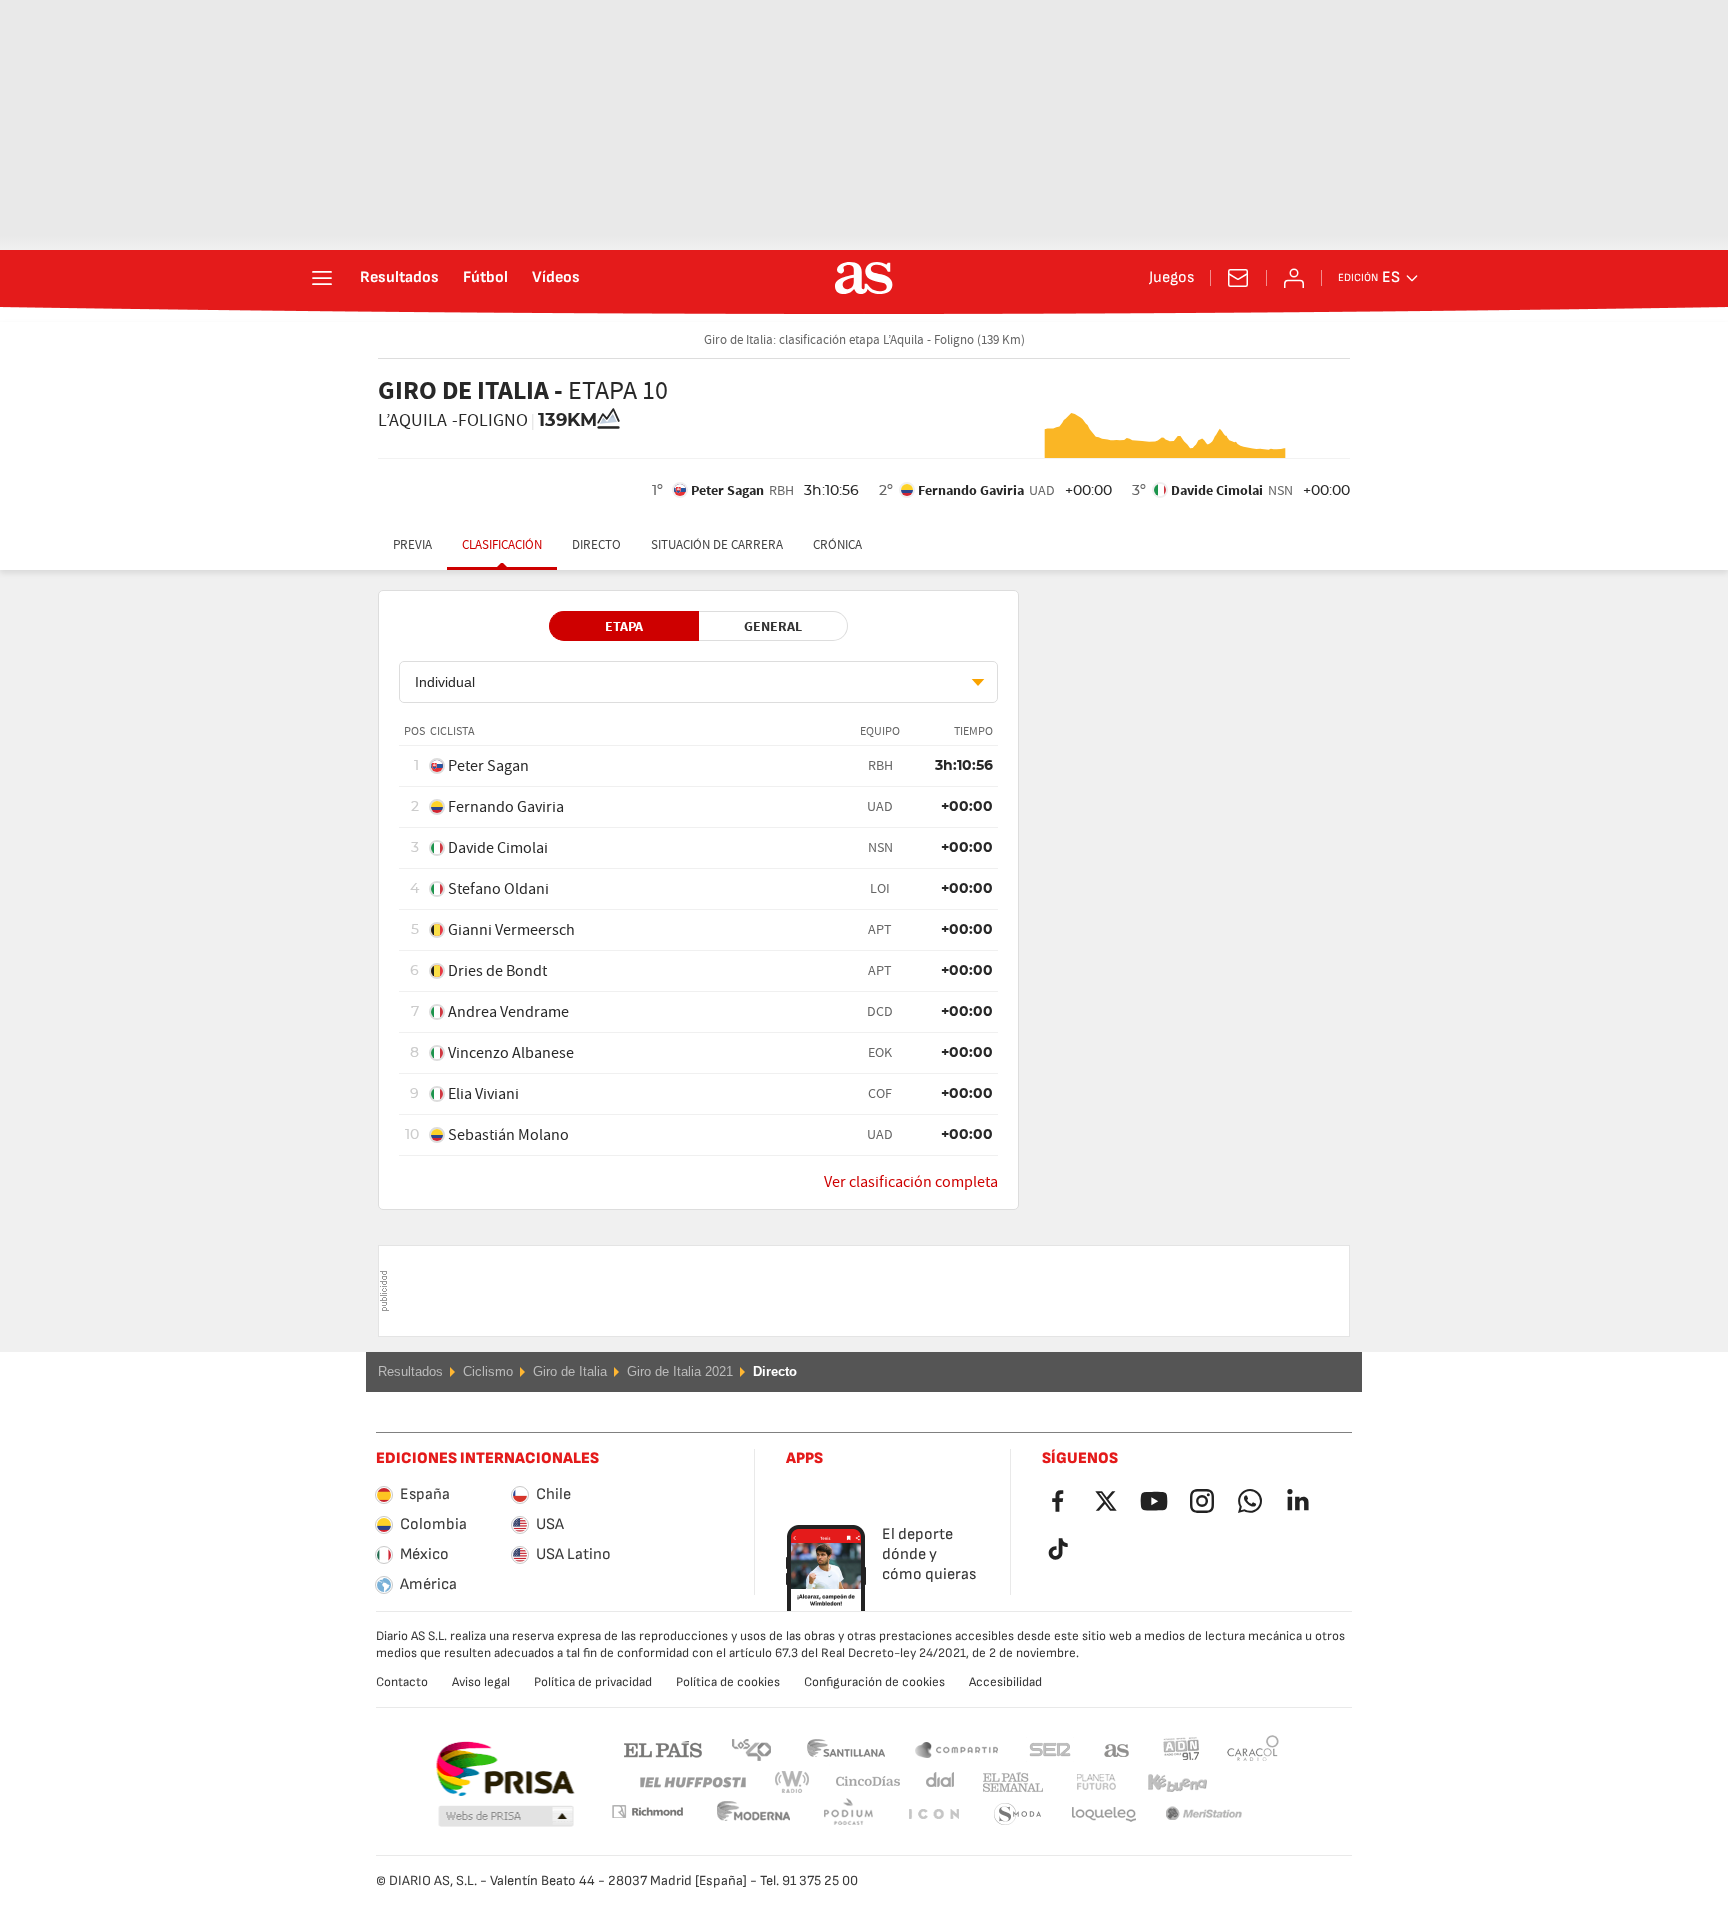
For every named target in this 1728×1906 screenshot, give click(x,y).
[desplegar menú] (322, 278)
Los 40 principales (751, 1748)
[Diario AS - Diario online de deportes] (864, 278)
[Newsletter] (1238, 278)
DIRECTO (596, 545)
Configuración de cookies (874, 1682)
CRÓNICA (837, 545)
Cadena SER (1050, 1748)
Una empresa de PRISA (504, 1769)
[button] (506, 1817)
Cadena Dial (936, 1782)
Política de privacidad (593, 1682)
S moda (933, 1814)
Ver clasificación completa (911, 1182)
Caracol (1253, 1748)
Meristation (1104, 1814)
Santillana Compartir (957, 1748)
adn (1181, 1748)
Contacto (402, 1682)
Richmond (1246, 1782)
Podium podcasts (754, 1814)
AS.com (1117, 1748)
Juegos (1171, 278)
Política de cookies (728, 1682)
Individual (445, 682)
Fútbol (485, 278)
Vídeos (556, 278)
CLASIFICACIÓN (502, 545)
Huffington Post (691, 1782)
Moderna (647, 1811)
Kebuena (1165, 1782)
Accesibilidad (1005, 1682)
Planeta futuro (1079, 1782)
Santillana (845, 1748)
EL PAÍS (663, 1748)
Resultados (399, 278)
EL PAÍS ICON (848, 1814)
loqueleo (1018, 1814)
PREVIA (412, 545)
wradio (798, 1782)
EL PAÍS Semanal (1008, 1782)
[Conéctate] (1294, 278)
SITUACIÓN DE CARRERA (717, 545)
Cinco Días (861, 1782)
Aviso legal (481, 1682)
